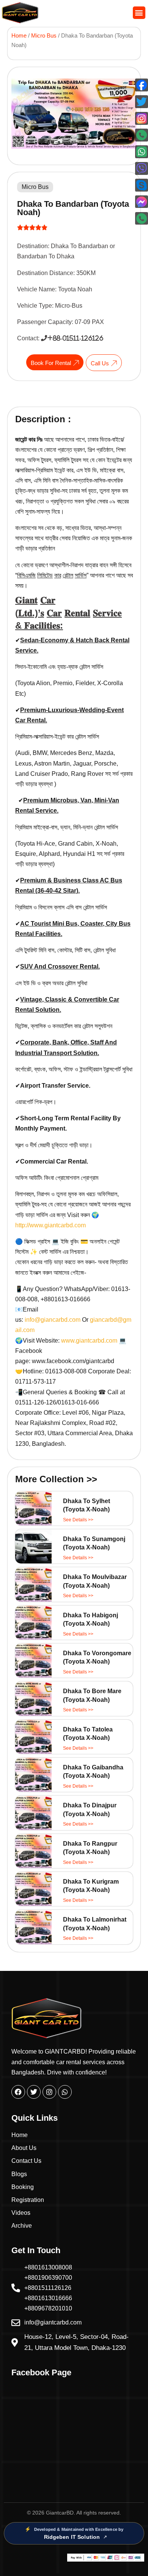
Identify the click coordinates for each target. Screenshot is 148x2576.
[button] (139, 13)
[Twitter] (34, 2092)
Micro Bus (44, 36)
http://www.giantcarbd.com (50, 1225)
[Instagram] (49, 2092)
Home (19, 36)
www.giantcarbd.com (90, 1341)
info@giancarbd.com (53, 1320)
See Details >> (78, 1520)
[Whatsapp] (65, 2092)
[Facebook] (18, 2092)
